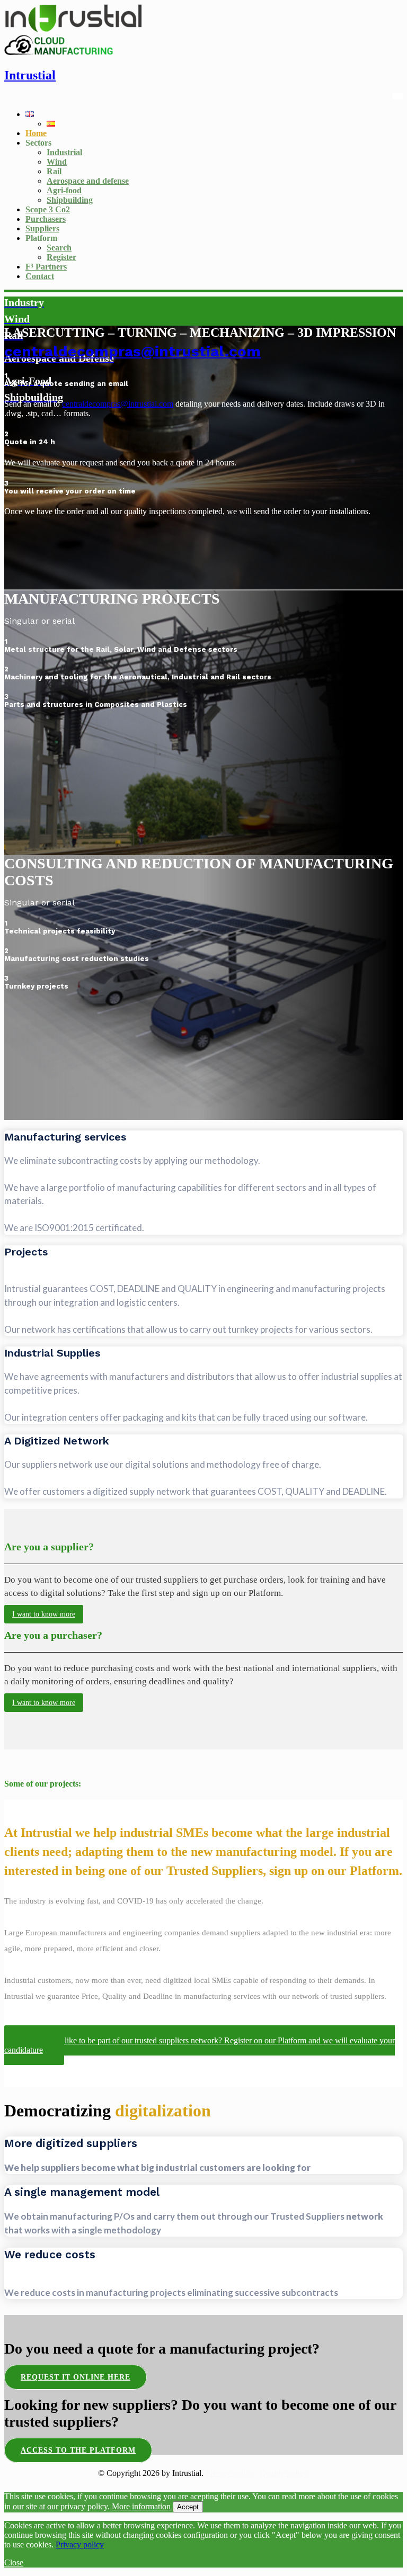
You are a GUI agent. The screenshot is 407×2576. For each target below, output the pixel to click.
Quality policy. (284, 2473)
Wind (57, 162)
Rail (54, 171)
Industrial (64, 152)
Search (59, 248)
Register (61, 257)
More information (141, 2506)
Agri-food (64, 190)
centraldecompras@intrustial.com (132, 351)
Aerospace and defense (88, 181)
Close (14, 2562)
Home (36, 133)
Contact (40, 276)
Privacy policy (80, 2544)
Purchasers (46, 219)
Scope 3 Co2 (48, 209)
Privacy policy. (231, 2473)
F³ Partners (46, 267)
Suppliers (42, 228)
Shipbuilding (70, 200)
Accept (188, 2507)
